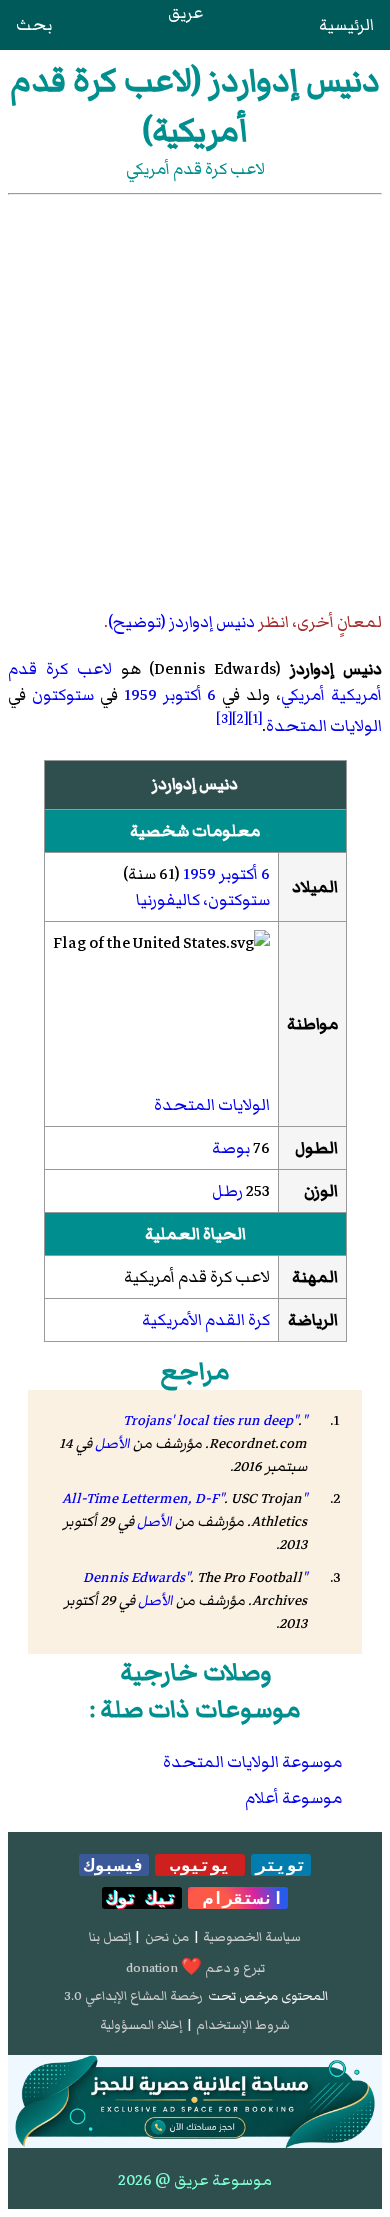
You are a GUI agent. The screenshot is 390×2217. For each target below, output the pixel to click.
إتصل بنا (110, 1937)
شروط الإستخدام (243, 2025)
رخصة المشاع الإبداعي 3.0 (133, 1996)
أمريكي (303, 695)
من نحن (167, 1937)
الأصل (112, 1443)
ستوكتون (63, 695)
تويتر (281, 1865)
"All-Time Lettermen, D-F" (184, 1498)
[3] (224, 718)
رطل (227, 1191)
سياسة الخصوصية (252, 1937)
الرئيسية (346, 25)
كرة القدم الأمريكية (206, 1320)
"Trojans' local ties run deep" (215, 1420)
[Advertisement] (195, 400)
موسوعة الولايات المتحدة (252, 1762)
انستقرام (238, 1898)
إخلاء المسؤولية (141, 2025)
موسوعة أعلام (293, 1798)
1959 (140, 695)
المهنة (315, 1277)
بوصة (231, 1148)
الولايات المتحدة (324, 726)
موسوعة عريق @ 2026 (195, 2180)
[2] (240, 718)
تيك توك (142, 1898)
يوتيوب (200, 1865)
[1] (255, 718)
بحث (34, 25)
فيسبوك (114, 1865)
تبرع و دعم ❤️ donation (195, 1968)
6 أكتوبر (190, 695)
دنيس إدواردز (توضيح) (181, 622)
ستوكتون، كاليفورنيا (203, 900)
